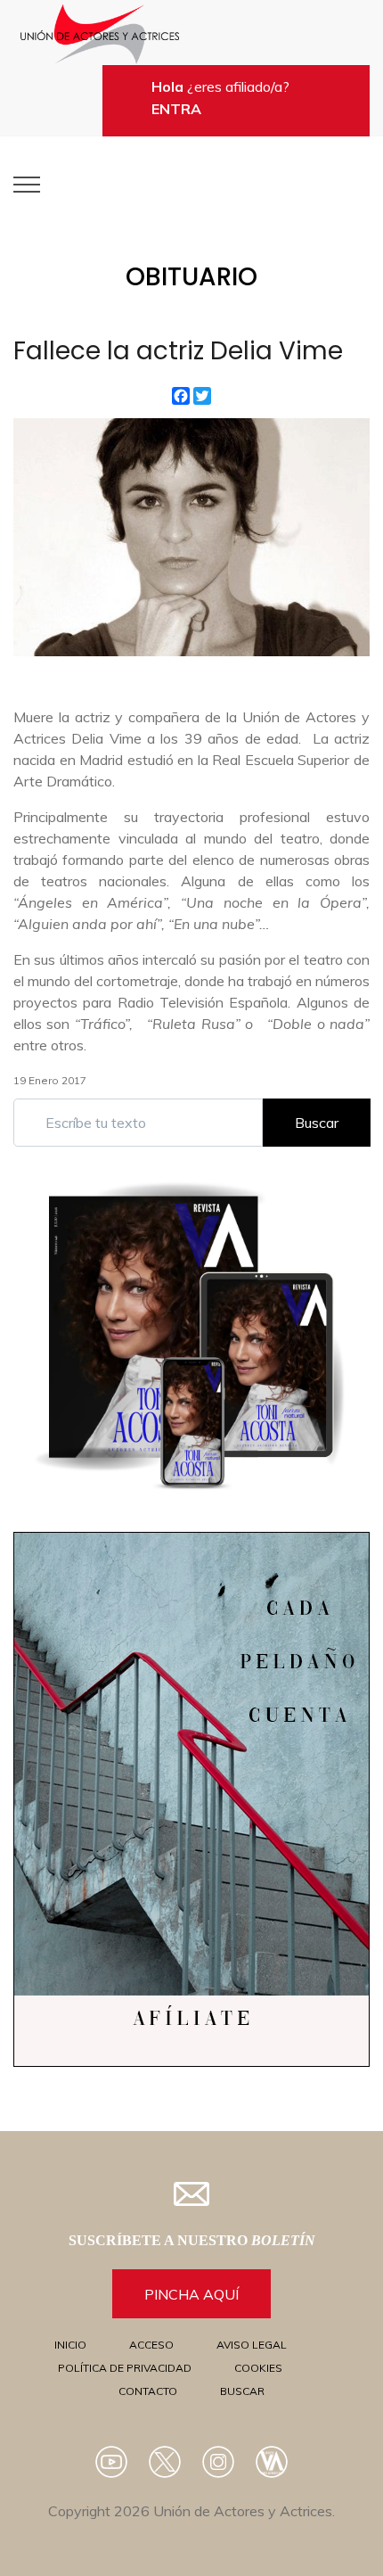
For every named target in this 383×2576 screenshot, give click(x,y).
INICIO (70, 2345)
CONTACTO (148, 2391)
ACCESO (151, 2345)
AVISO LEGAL (252, 2345)
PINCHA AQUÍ (191, 2294)
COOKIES (258, 2368)
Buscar (317, 1123)
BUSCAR (242, 2391)
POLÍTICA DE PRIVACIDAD (125, 2368)
